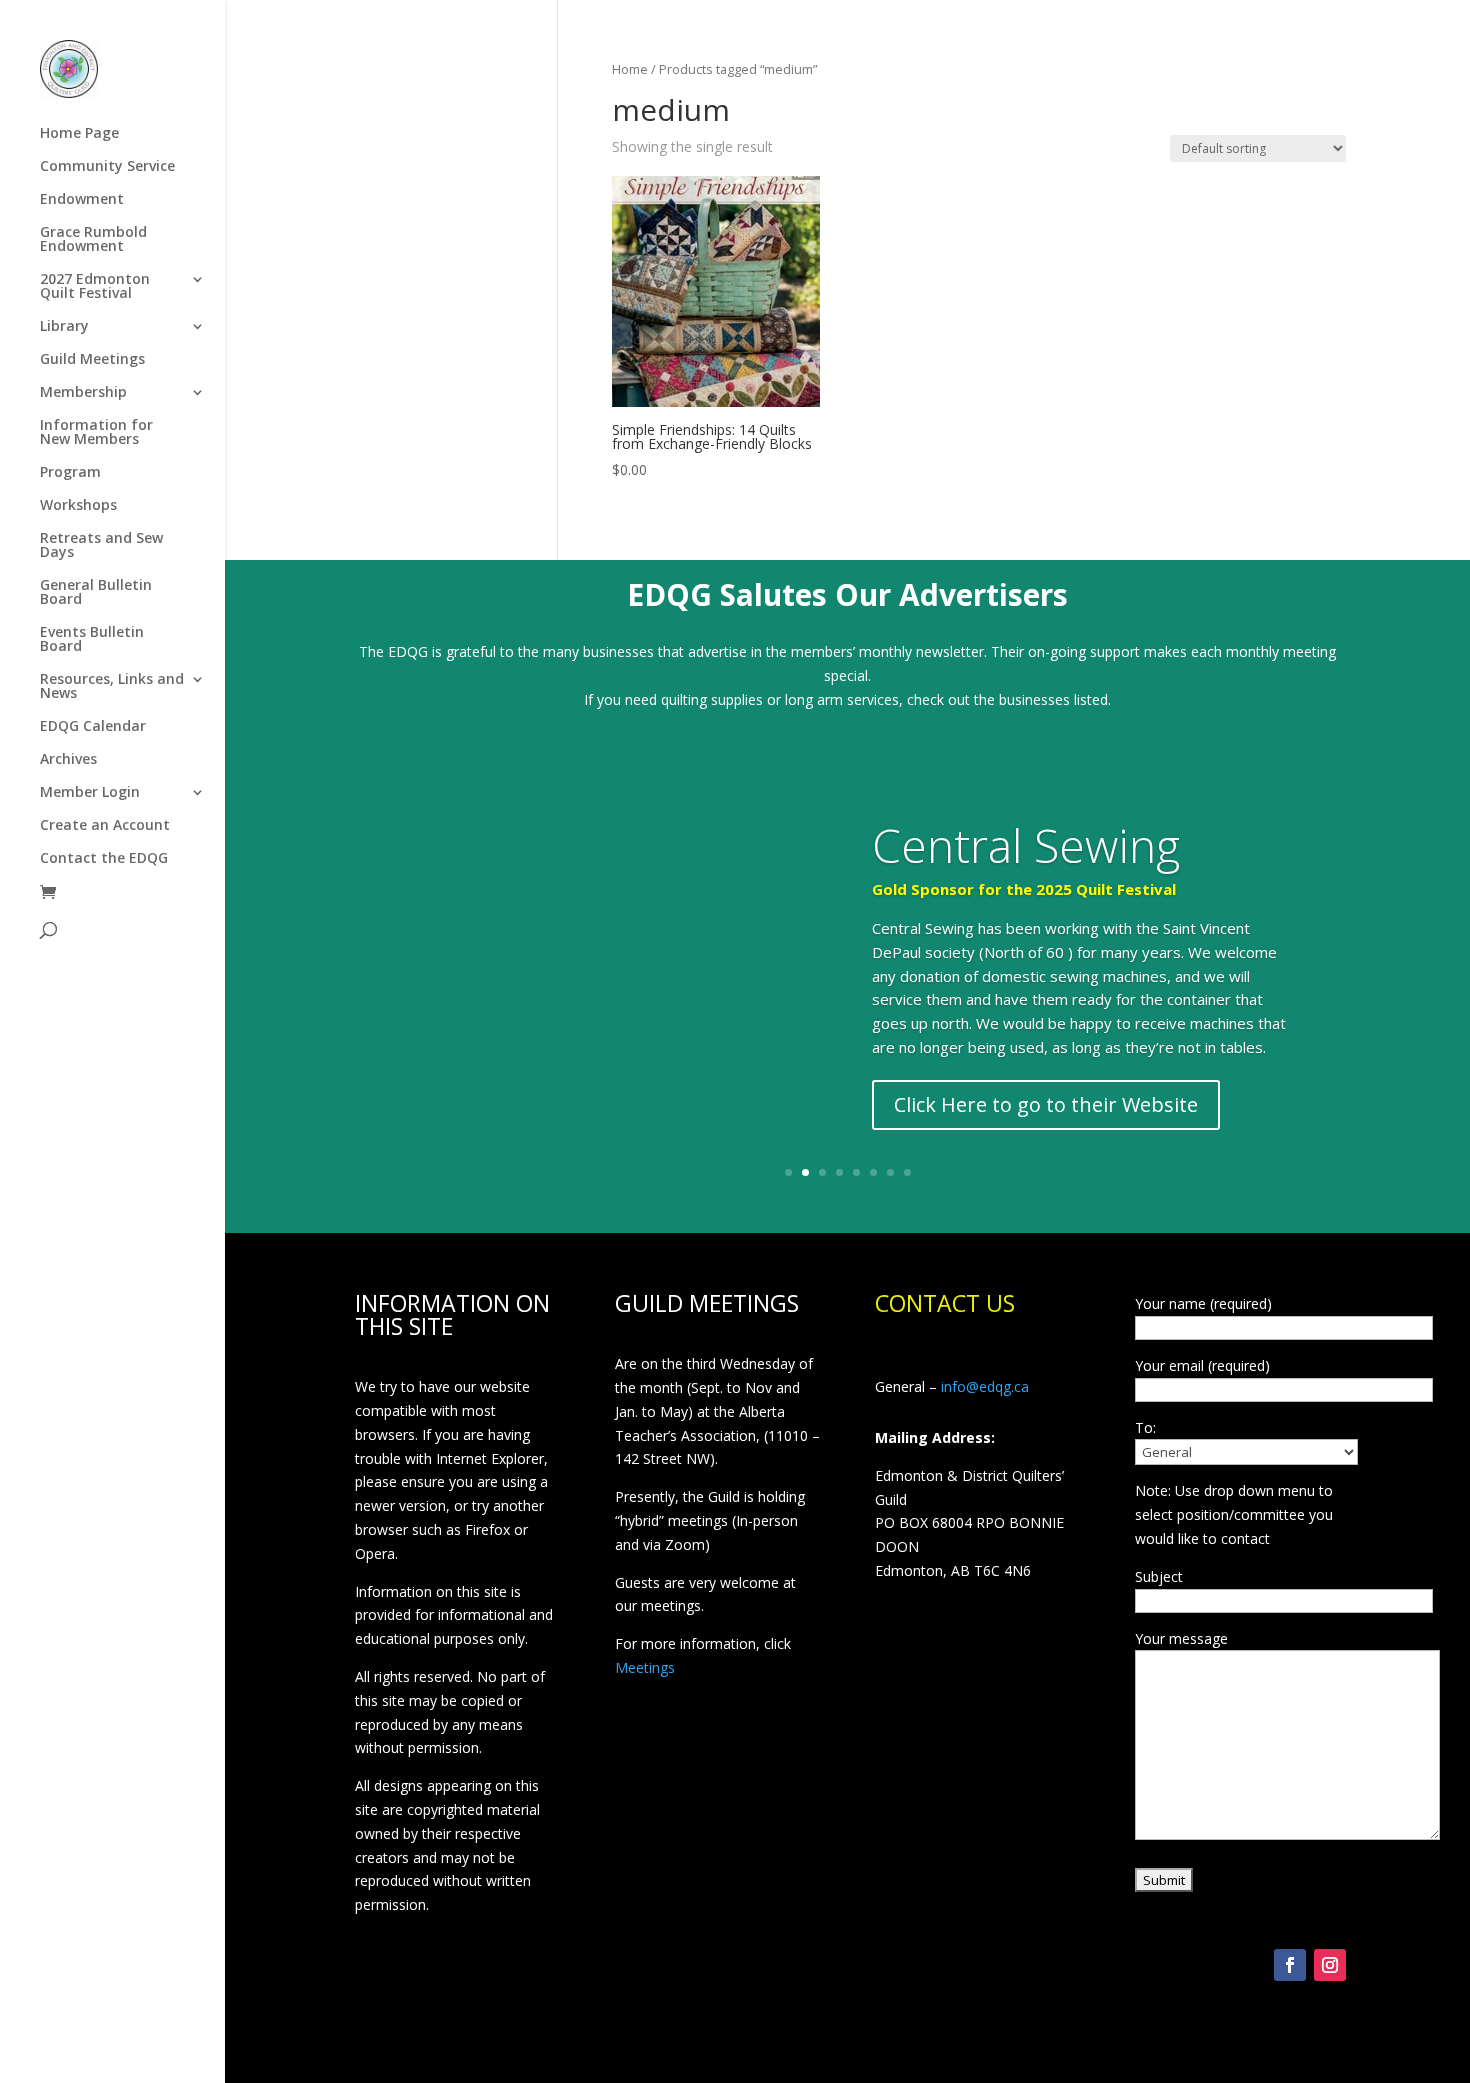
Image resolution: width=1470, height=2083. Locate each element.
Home (630, 69)
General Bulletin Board (96, 593)
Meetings (645, 1667)
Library (64, 327)
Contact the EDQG (104, 859)
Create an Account (105, 826)
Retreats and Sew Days (101, 546)
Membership (83, 393)
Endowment (82, 200)
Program (70, 473)
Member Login (90, 793)
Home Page (79, 134)
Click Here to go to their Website (1046, 1104)
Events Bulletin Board (92, 640)
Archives (68, 760)
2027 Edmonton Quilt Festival (95, 287)
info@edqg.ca (985, 1386)
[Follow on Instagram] (1330, 1965)
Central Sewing (1026, 845)
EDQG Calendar (93, 727)
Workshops (78, 506)
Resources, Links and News (112, 687)
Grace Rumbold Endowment (93, 240)
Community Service (107, 167)
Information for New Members (96, 433)
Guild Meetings (92, 360)
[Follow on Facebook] (1290, 1965)
